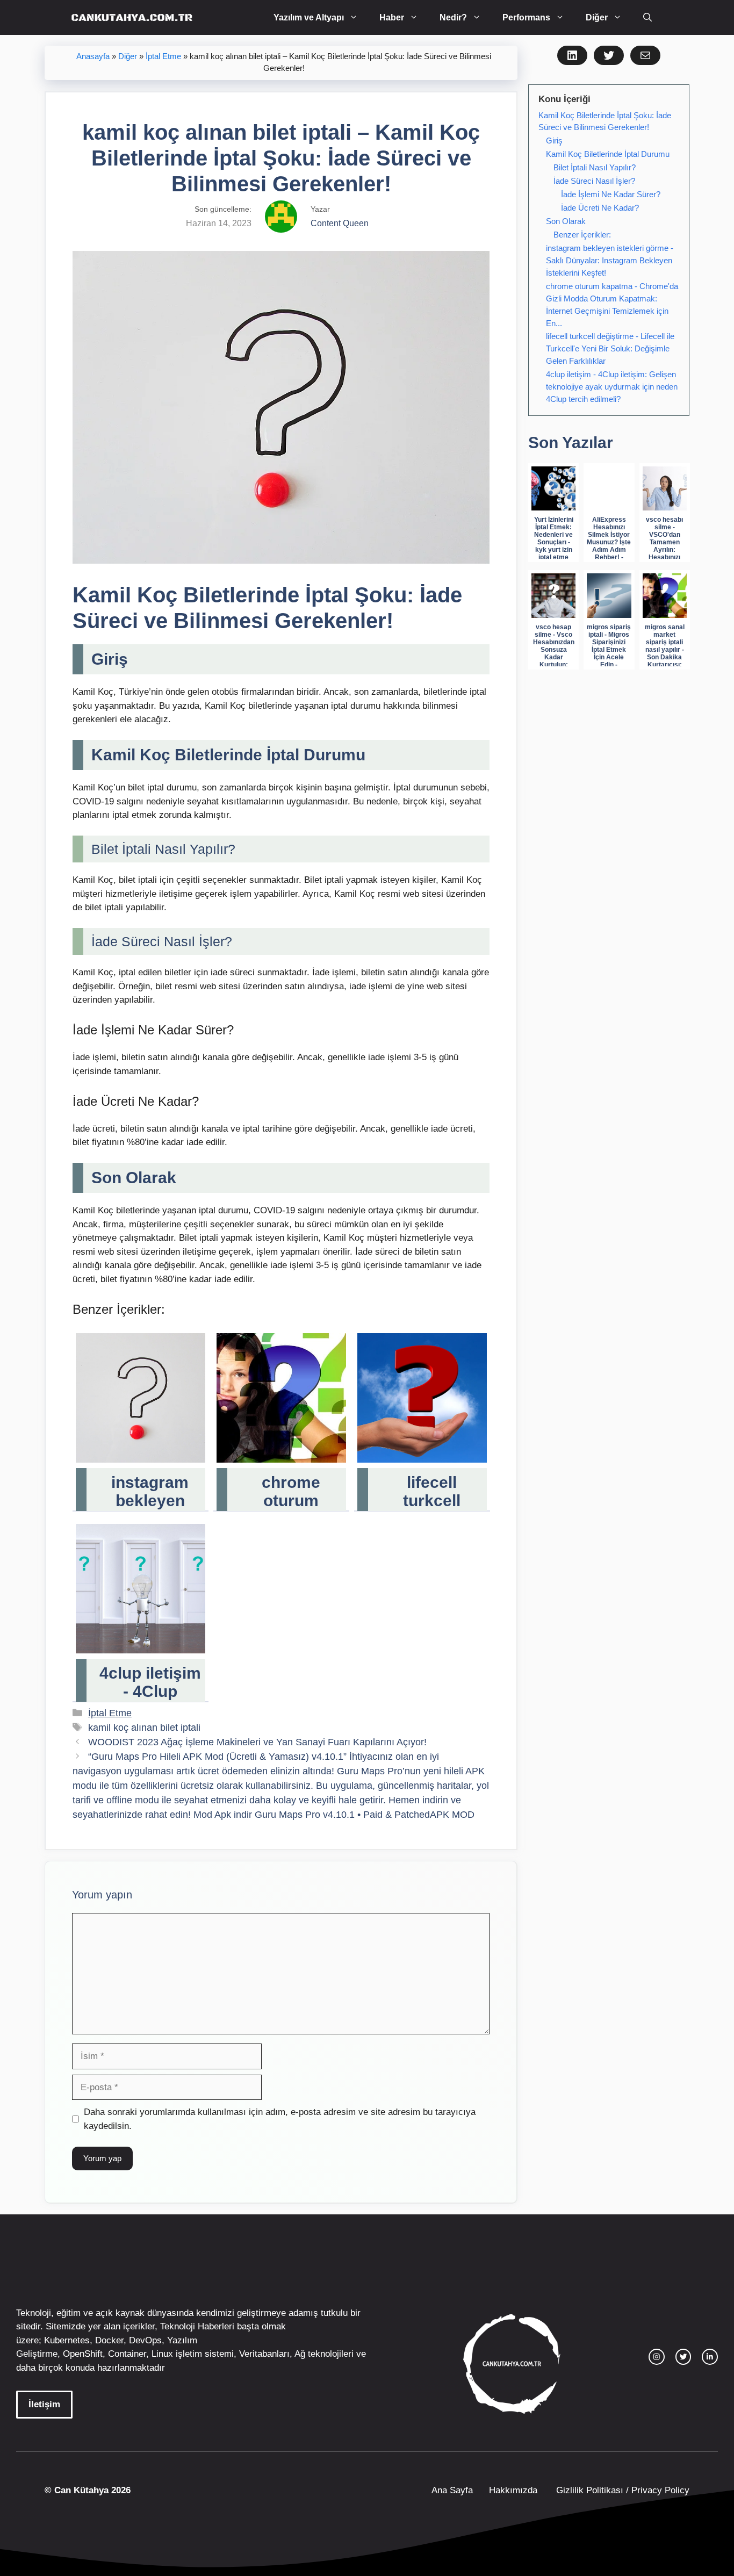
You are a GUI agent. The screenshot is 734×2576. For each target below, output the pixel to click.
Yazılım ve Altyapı (309, 17)
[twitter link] (683, 2357)
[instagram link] (657, 2357)
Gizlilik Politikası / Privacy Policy (621, 2490)
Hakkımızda (513, 2490)
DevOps (145, 2340)
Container (127, 2354)
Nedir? (453, 17)
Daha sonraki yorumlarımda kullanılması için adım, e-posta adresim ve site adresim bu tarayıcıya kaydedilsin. (280, 2119)
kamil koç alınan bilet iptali (144, 1728)
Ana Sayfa (452, 2490)
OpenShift (83, 2354)
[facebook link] (710, 2357)
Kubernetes (67, 2340)
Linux (162, 2354)
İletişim (44, 2404)
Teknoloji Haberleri (197, 2326)
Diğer (597, 17)
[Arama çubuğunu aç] (647, 17)
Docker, (111, 2340)
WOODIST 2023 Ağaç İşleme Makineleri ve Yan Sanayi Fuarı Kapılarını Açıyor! (257, 1742)
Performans (526, 17)
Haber (392, 17)
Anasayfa (93, 56)
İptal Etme (163, 56)
